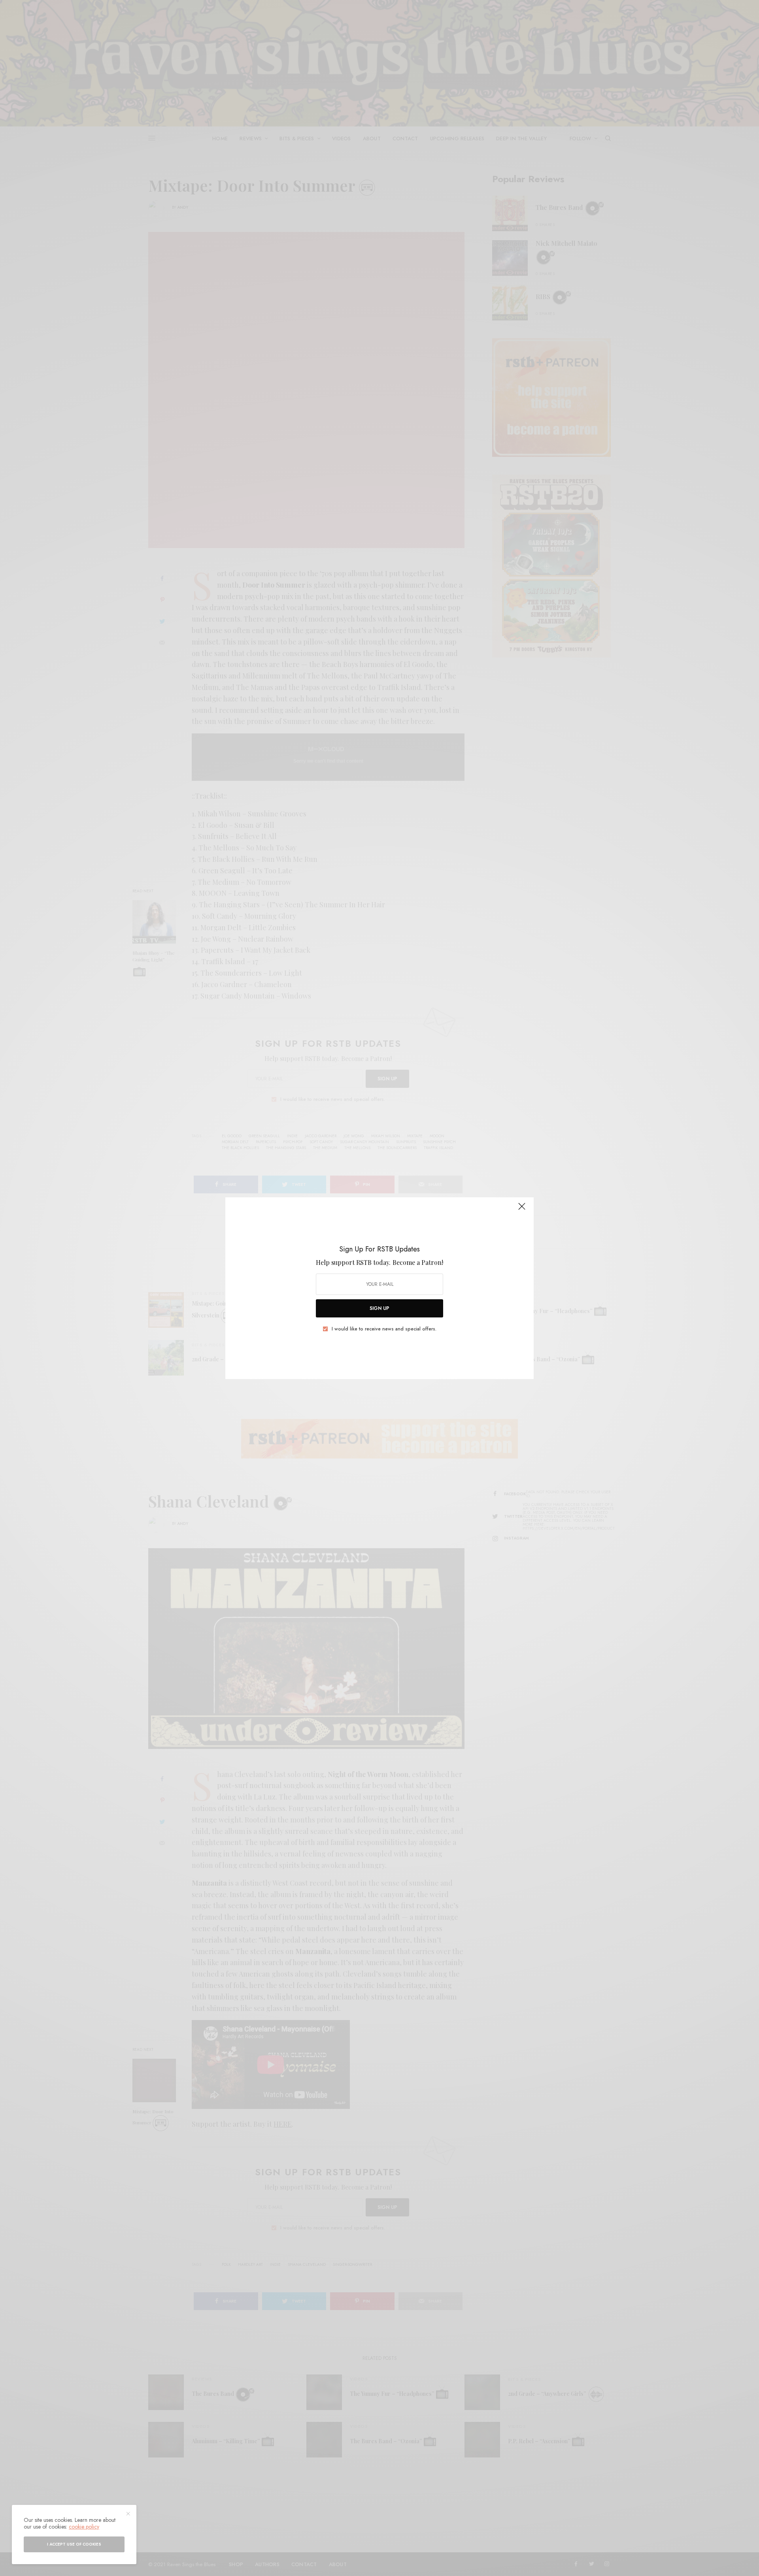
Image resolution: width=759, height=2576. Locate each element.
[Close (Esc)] (522, 1210)
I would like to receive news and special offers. (384, 1329)
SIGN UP (379, 1308)
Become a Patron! (418, 1262)
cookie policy (84, 2527)
